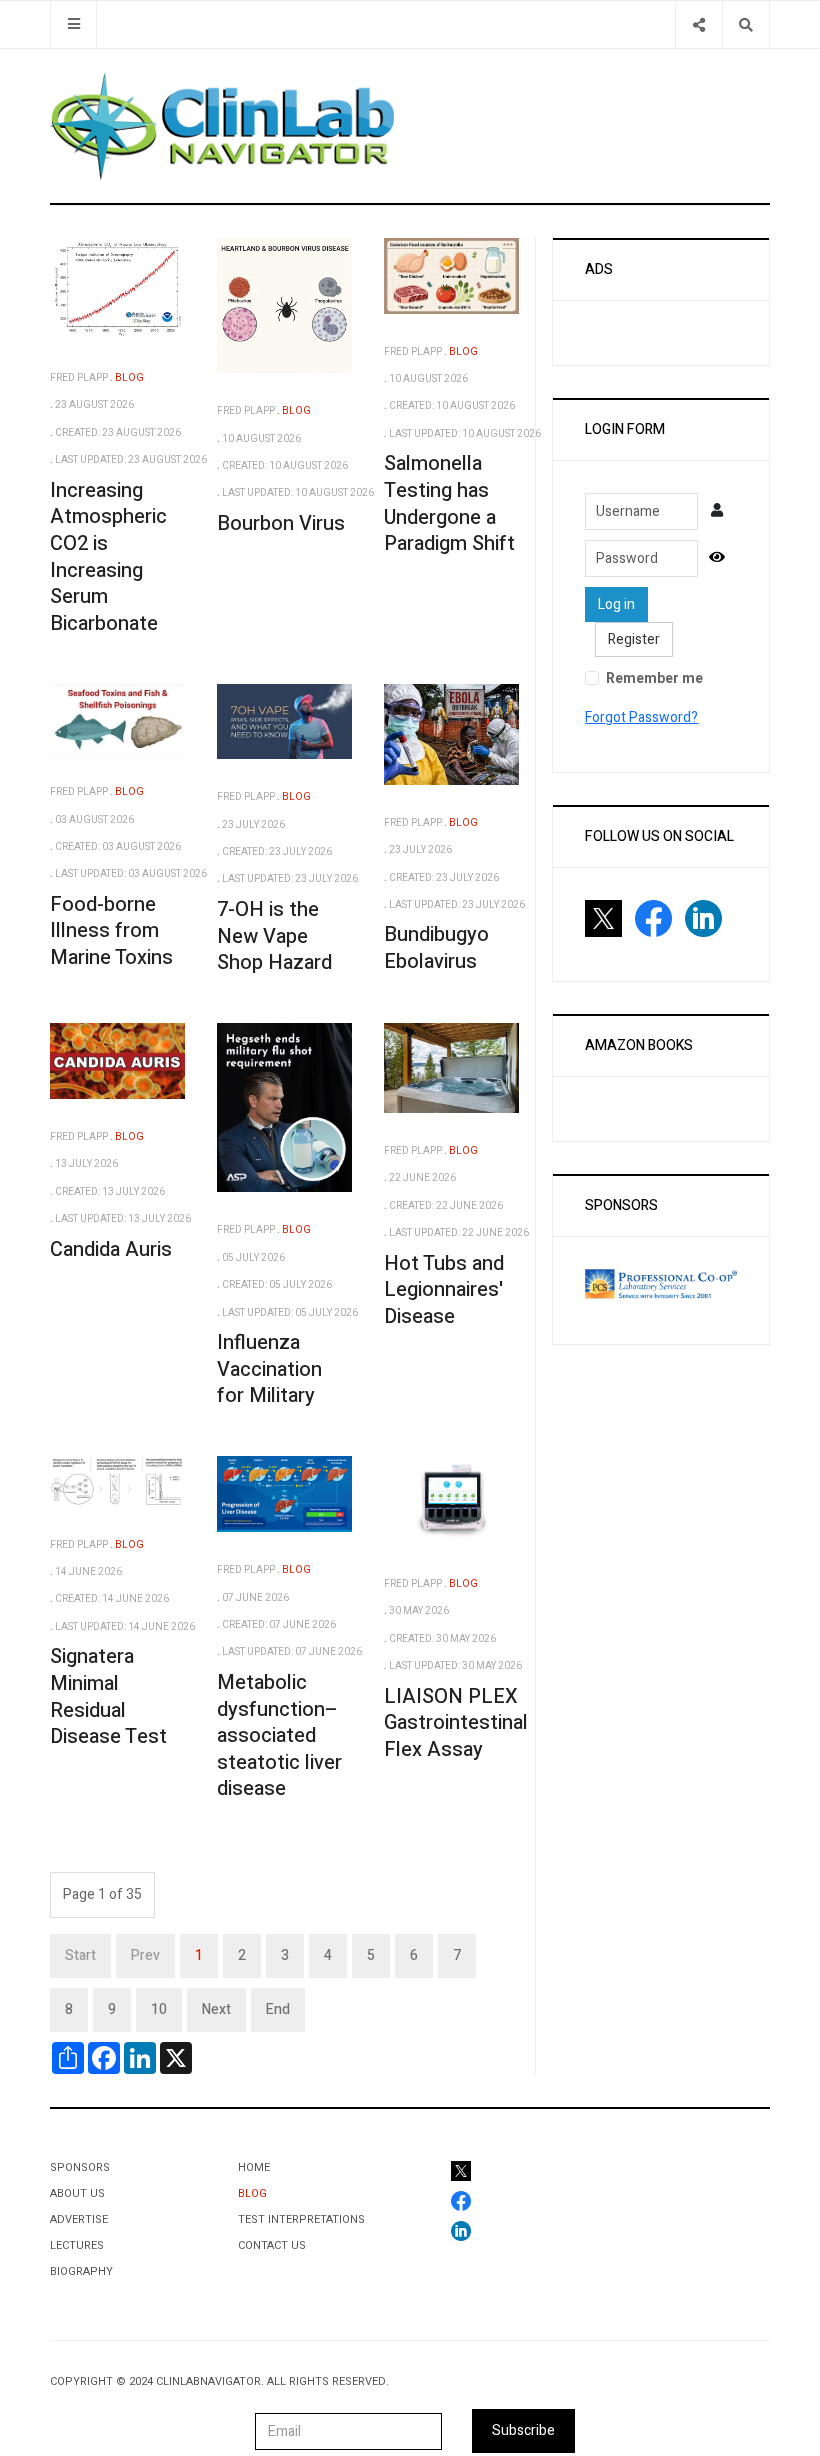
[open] (73, 24)
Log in (616, 604)
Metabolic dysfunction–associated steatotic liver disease (279, 1736)
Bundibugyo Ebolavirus (436, 948)
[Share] (698, 24)
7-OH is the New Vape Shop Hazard (274, 936)
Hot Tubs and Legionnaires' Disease (444, 1290)
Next (216, 2009)
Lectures (77, 2245)
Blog (252, 2193)
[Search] (745, 24)
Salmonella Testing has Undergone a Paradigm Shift (449, 503)
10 (159, 2009)
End (278, 2009)
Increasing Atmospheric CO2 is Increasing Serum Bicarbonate (108, 557)
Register (634, 639)
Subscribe (523, 2430)
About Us (77, 2193)
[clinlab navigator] (222, 126)
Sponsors (80, 2167)
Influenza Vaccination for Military (269, 1369)
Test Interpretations (301, 2219)
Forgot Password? (641, 717)
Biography (81, 2271)
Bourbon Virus (281, 523)
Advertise (79, 2219)
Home (254, 2167)
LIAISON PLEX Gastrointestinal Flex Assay (456, 1723)
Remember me (654, 678)
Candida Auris (111, 1249)
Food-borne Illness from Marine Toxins (111, 931)
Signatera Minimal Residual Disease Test (108, 1696)
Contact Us (272, 2245)
